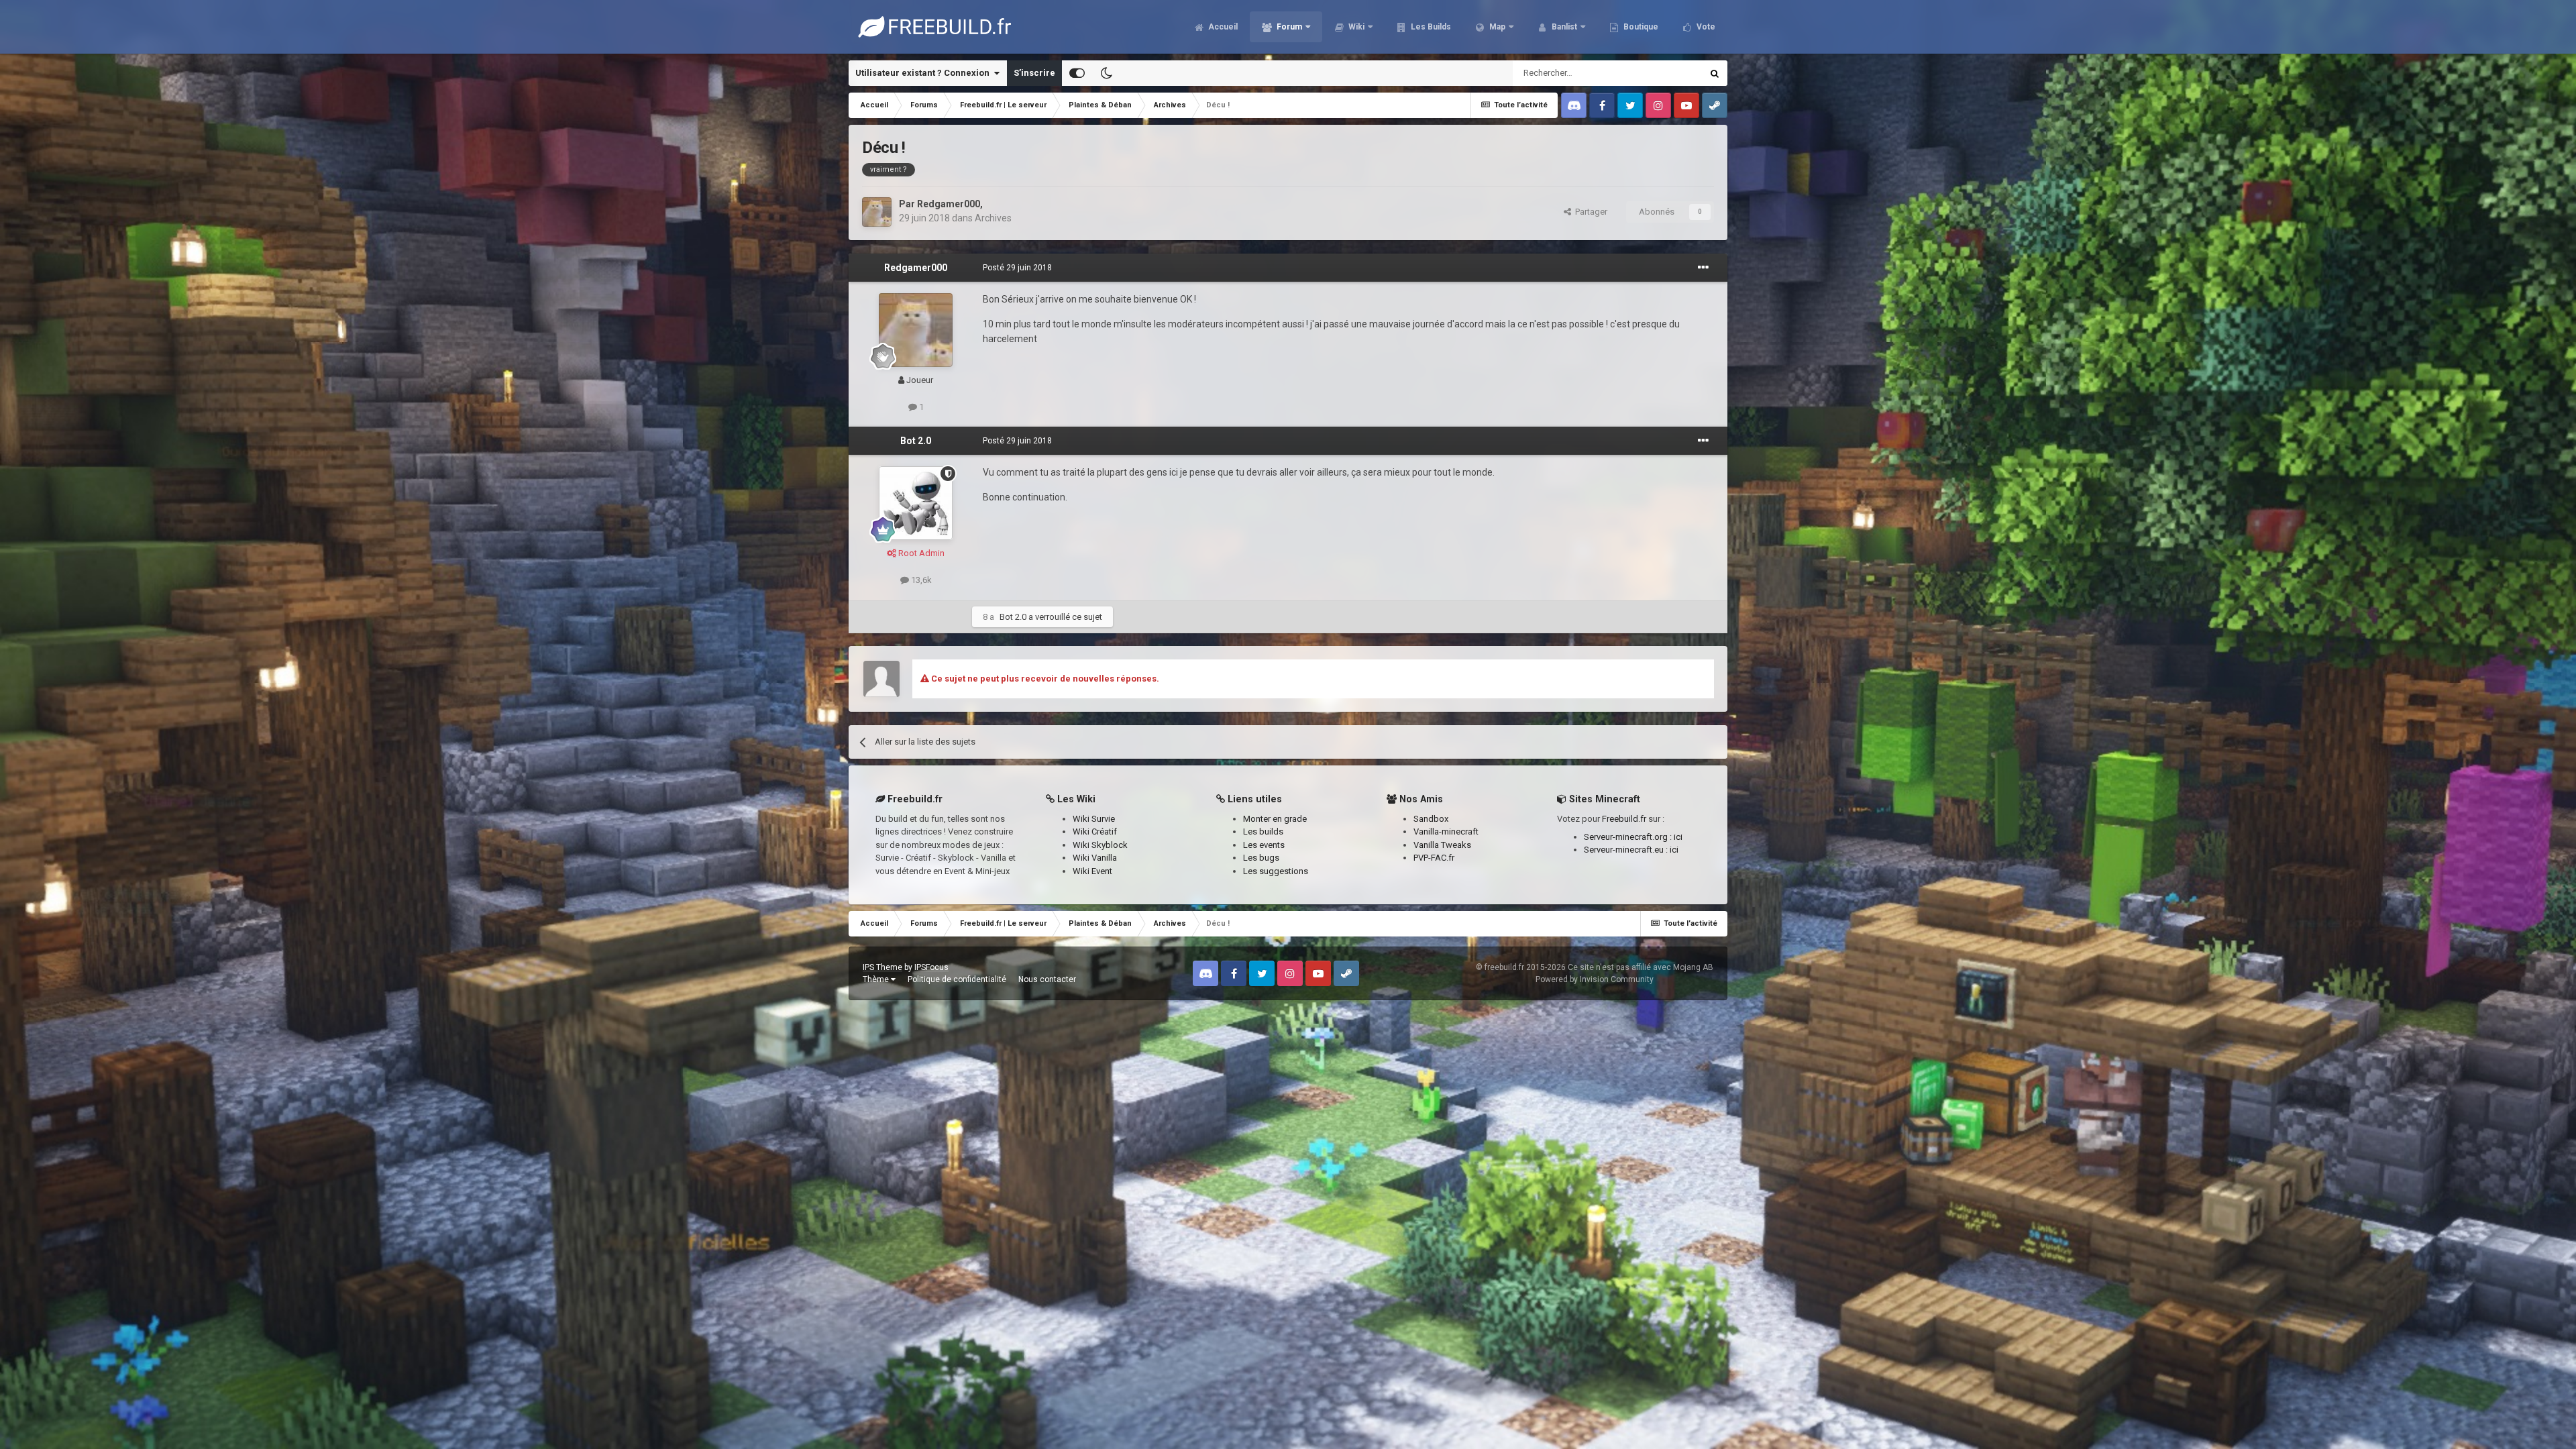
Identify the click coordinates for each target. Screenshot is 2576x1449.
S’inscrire (1034, 73)
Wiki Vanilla (1095, 858)
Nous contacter (1047, 979)
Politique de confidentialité (957, 979)
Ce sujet (1668, 73)
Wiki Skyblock (1100, 845)
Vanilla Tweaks (1442, 845)
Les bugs (1261, 858)
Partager (1589, 212)
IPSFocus (931, 967)
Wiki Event (1092, 871)
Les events (1264, 845)
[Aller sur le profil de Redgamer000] (877, 212)
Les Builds (1430, 27)
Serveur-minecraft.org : (1629, 837)
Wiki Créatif (1095, 831)
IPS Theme (882, 967)
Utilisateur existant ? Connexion (924, 73)
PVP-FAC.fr (1434, 858)
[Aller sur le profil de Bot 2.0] (916, 503)
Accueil (1222, 27)
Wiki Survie (1094, 819)
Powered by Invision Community (1595, 979)
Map (1496, 27)
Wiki (1355, 27)
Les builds (1263, 831)
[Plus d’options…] (1703, 268)
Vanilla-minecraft (1446, 831)
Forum (1288, 27)
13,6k (920, 580)
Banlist (1563, 27)
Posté (1017, 268)
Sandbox (1431, 819)
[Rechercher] (1715, 73)
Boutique (1640, 27)
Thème (877, 979)
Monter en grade (1275, 819)
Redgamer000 (949, 204)
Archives (993, 218)
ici (1678, 837)
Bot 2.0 (916, 441)
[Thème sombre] (1106, 73)
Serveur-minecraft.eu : (1627, 850)
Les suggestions (1276, 871)
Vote (1705, 27)
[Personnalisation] (1077, 73)
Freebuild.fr (1624, 819)
